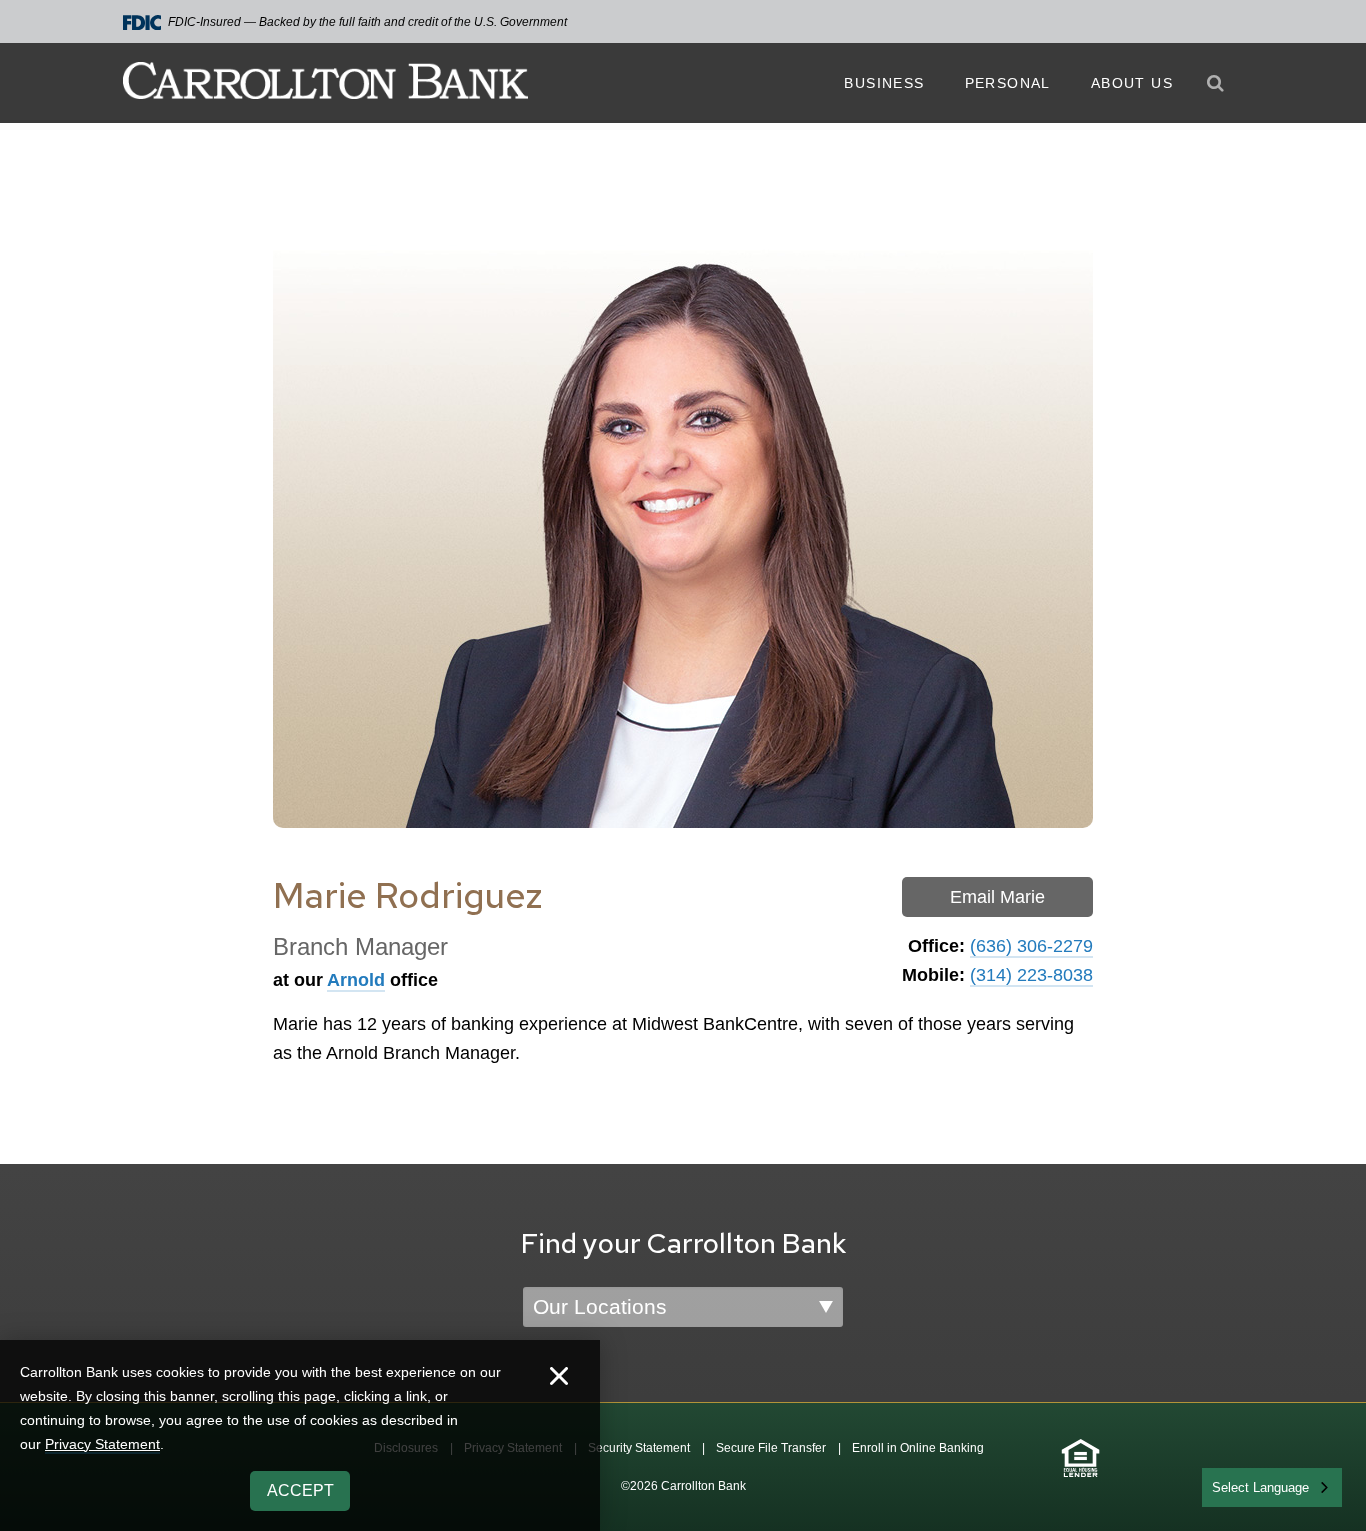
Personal (1008, 83)
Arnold (356, 980)
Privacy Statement (102, 1444)
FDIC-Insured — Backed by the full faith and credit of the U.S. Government (367, 22)
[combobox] (1272, 1487)
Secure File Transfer (771, 1448)
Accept (300, 1490)
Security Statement (639, 1448)
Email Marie (997, 897)
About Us (1132, 83)
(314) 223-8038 (1031, 975)
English (1234, 1485)
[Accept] (559, 1378)
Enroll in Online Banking (918, 1448)
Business (884, 83)
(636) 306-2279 (1031, 946)
